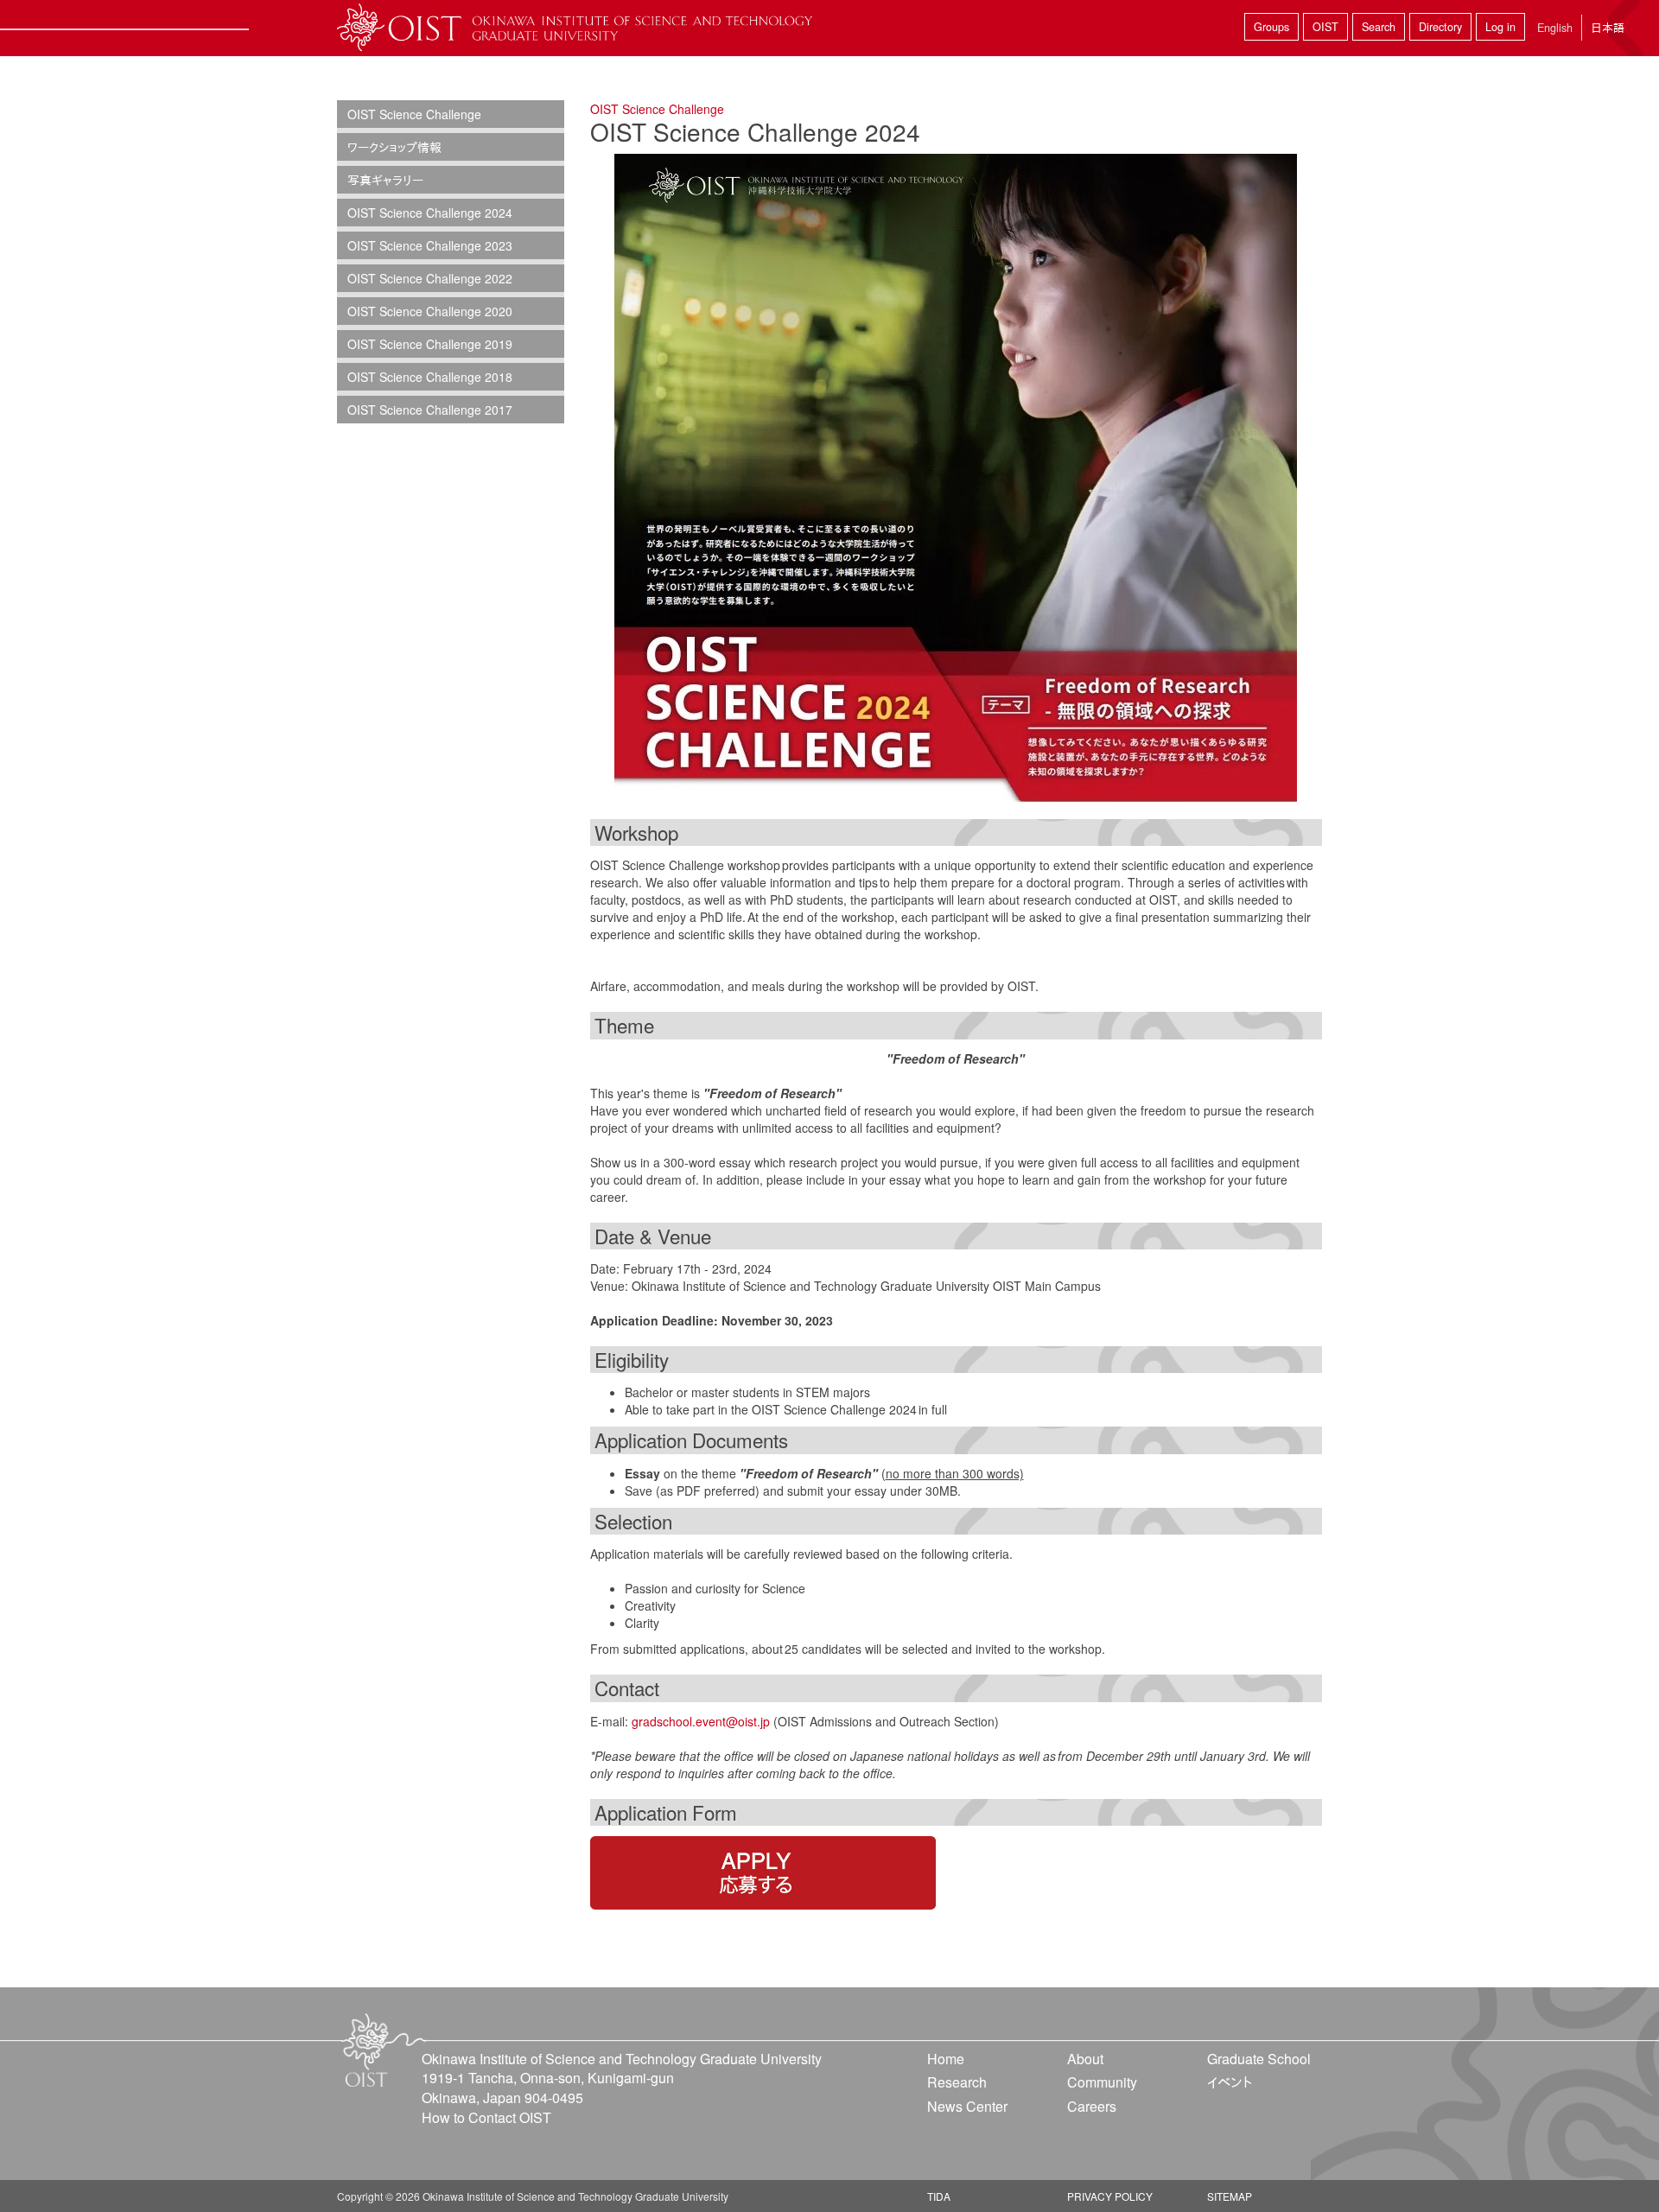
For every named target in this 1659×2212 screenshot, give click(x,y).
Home (946, 2059)
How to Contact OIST (486, 2117)
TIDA (939, 2196)
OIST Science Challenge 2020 (430, 311)
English (1555, 28)
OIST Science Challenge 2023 (430, 245)
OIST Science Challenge (657, 109)
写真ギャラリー (385, 180)
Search (1379, 27)
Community (1102, 2082)
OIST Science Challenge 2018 (430, 377)
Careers (1092, 2106)
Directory (1440, 27)
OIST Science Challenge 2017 (430, 410)
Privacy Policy (1110, 2196)
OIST (1325, 27)
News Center (967, 2106)
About (1085, 2059)
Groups (1271, 27)
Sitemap (1230, 2196)
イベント (1230, 2082)
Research (957, 2082)
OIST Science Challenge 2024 (430, 213)
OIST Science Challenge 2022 (430, 278)
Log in (1500, 27)
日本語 (1608, 27)
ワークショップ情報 (394, 147)
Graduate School (1259, 2059)
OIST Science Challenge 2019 (430, 344)
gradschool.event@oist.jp (701, 1721)
